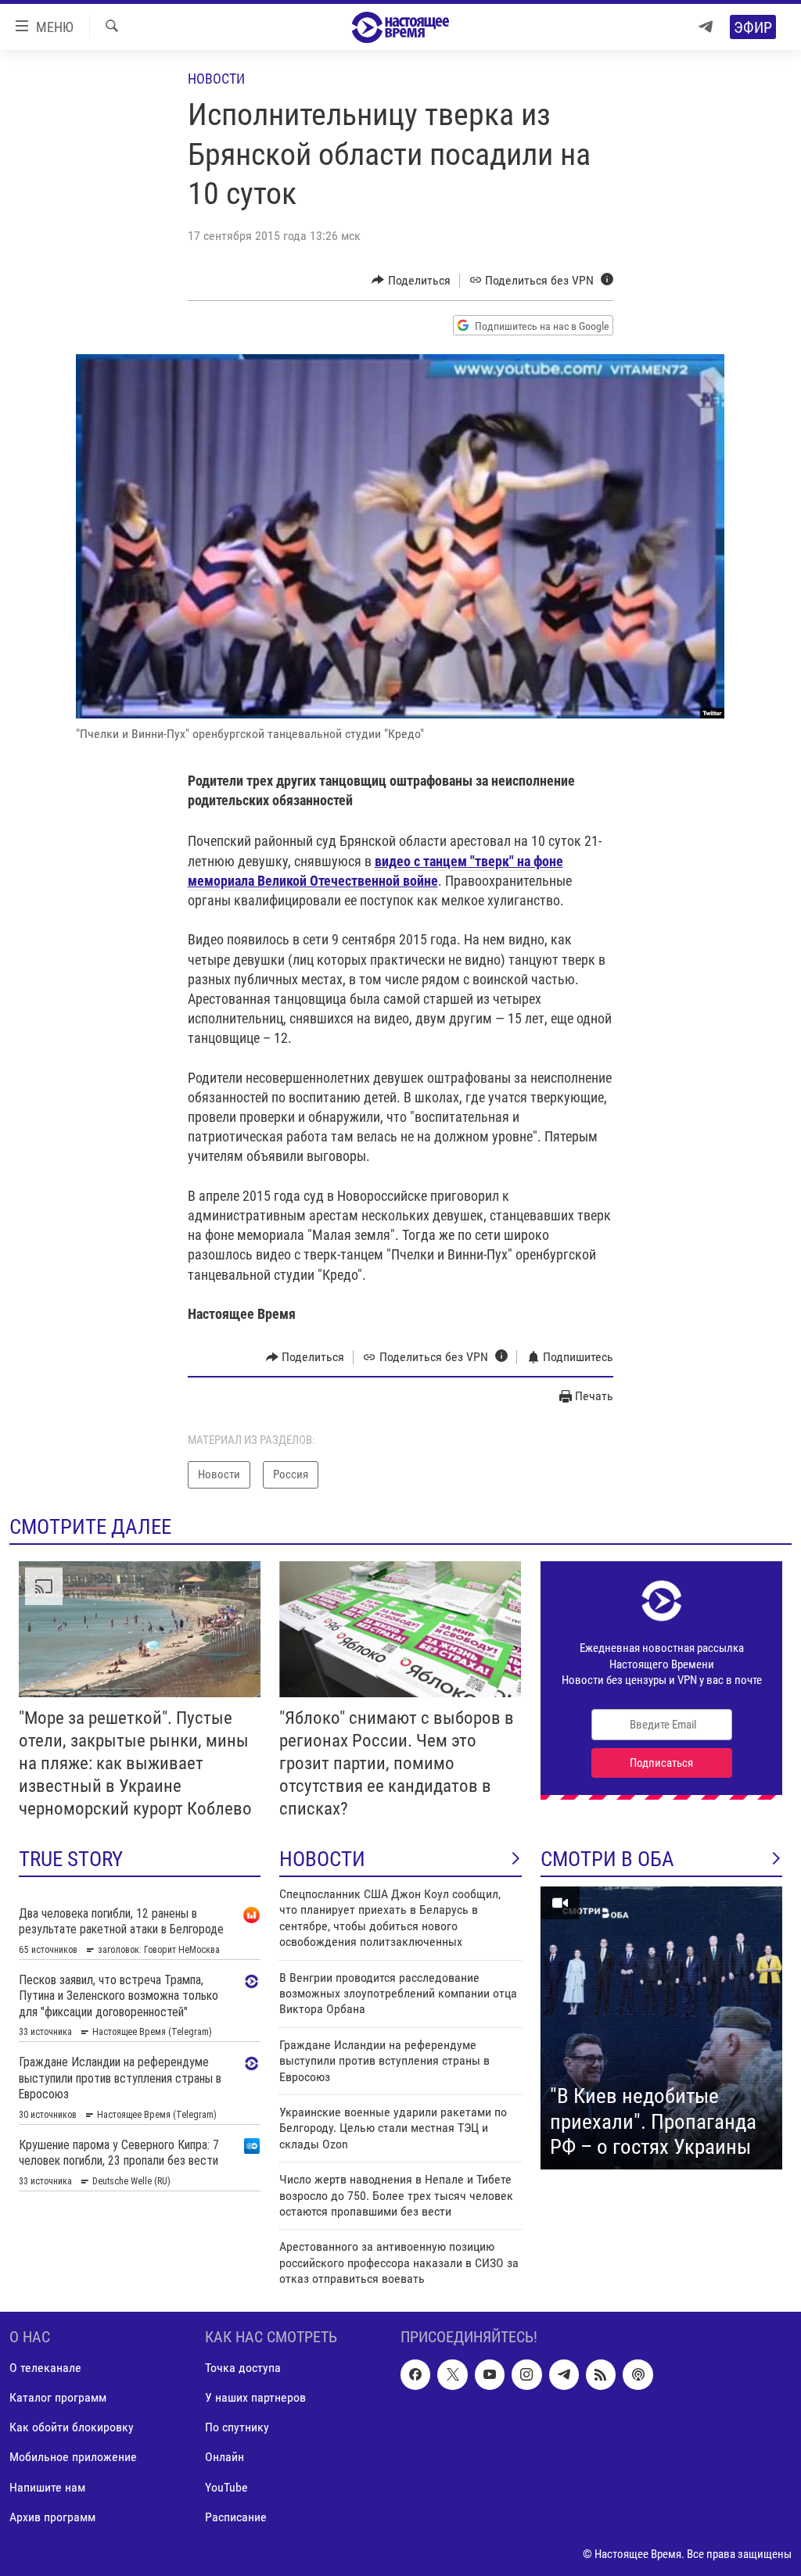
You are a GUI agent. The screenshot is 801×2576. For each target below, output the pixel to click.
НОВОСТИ (322, 1859)
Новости (216, 79)
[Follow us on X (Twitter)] (452, 2374)
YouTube (226, 2486)
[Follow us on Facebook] (415, 2374)
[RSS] (601, 2374)
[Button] (411, 281)
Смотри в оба (607, 1859)
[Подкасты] (638, 2374)
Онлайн (224, 2457)
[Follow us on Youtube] (490, 2374)
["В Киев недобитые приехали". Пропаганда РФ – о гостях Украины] (661, 2028)
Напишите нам (47, 2486)
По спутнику (237, 2427)
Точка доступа (243, 2368)
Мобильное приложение (73, 2457)
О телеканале (45, 2368)
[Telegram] (706, 27)
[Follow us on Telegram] (564, 2374)
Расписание (236, 2516)
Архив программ (52, 2516)
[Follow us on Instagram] (526, 2374)
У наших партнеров (255, 2397)
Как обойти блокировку (72, 2427)
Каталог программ (58, 2397)
